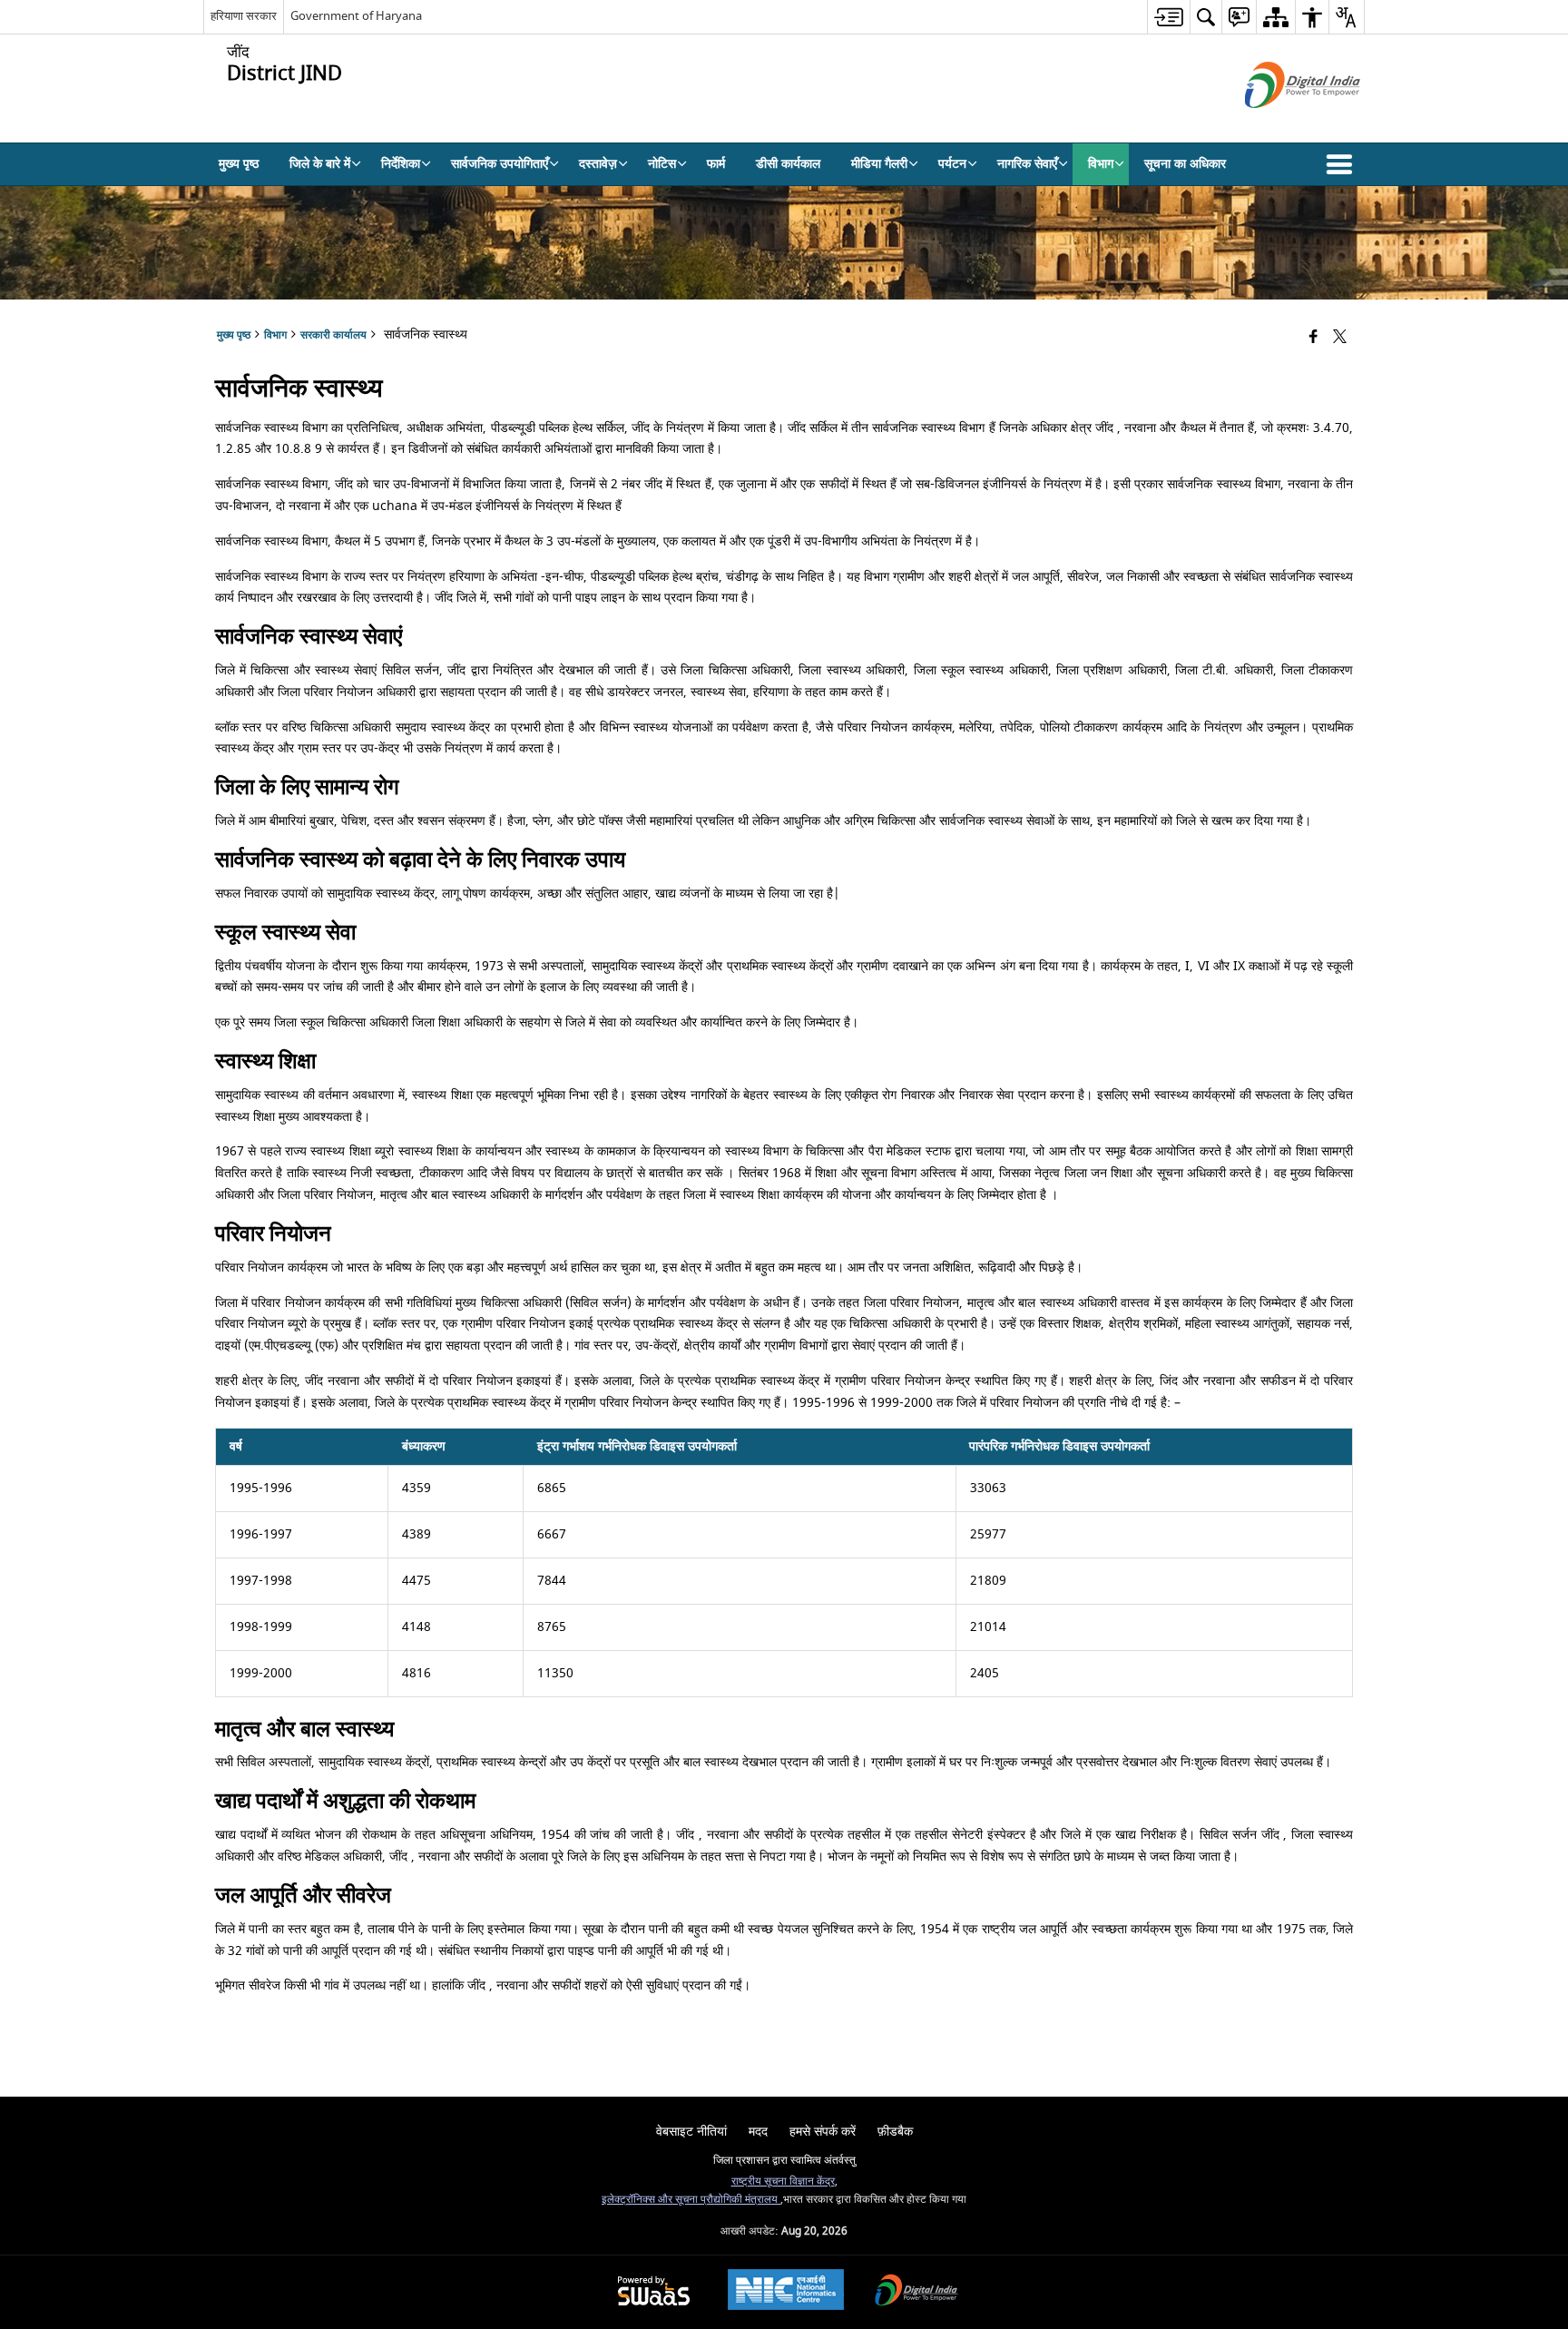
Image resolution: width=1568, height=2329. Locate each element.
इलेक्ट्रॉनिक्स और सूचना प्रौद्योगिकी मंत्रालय (691, 2200)
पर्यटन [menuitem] (952, 164)
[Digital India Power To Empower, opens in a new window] (916, 2292)
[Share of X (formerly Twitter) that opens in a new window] (1340, 338)
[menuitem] (1168, 17)
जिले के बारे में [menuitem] (320, 164)
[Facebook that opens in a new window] (1313, 338)
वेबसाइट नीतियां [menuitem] (691, 2132)
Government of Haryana (356, 16)
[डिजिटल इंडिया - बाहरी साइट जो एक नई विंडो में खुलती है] (1280, 124)
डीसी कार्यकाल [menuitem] (788, 164)
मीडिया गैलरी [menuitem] (879, 164)
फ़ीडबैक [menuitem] (895, 2132)
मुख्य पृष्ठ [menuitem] (239, 164)
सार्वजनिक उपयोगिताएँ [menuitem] (500, 164)
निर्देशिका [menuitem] (401, 164)
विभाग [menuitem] (1101, 164)
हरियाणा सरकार (244, 16)
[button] (1343, 164)
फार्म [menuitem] (716, 164)
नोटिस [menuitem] (662, 164)
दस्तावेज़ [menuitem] (598, 164)
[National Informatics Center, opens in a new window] (786, 2292)
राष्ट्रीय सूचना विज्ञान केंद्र (783, 2182)
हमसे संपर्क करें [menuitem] (823, 2132)
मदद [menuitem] (758, 2132)
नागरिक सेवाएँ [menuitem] (1027, 164)
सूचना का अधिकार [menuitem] (1185, 164)
